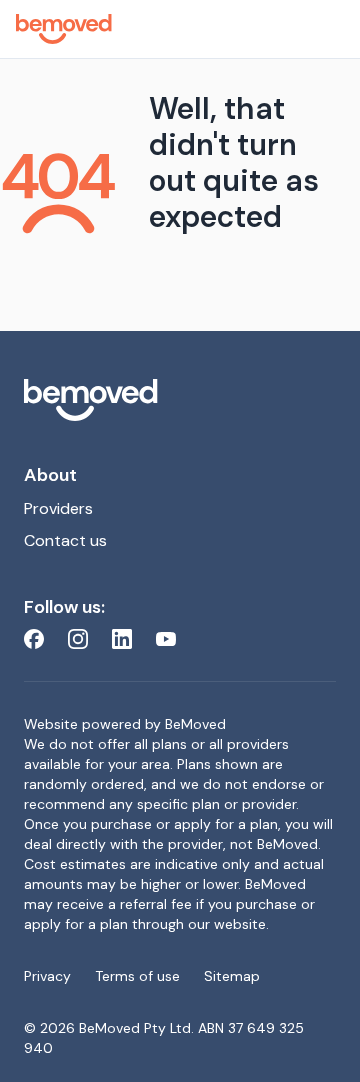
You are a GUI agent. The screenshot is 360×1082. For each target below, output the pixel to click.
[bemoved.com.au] (180, 400)
